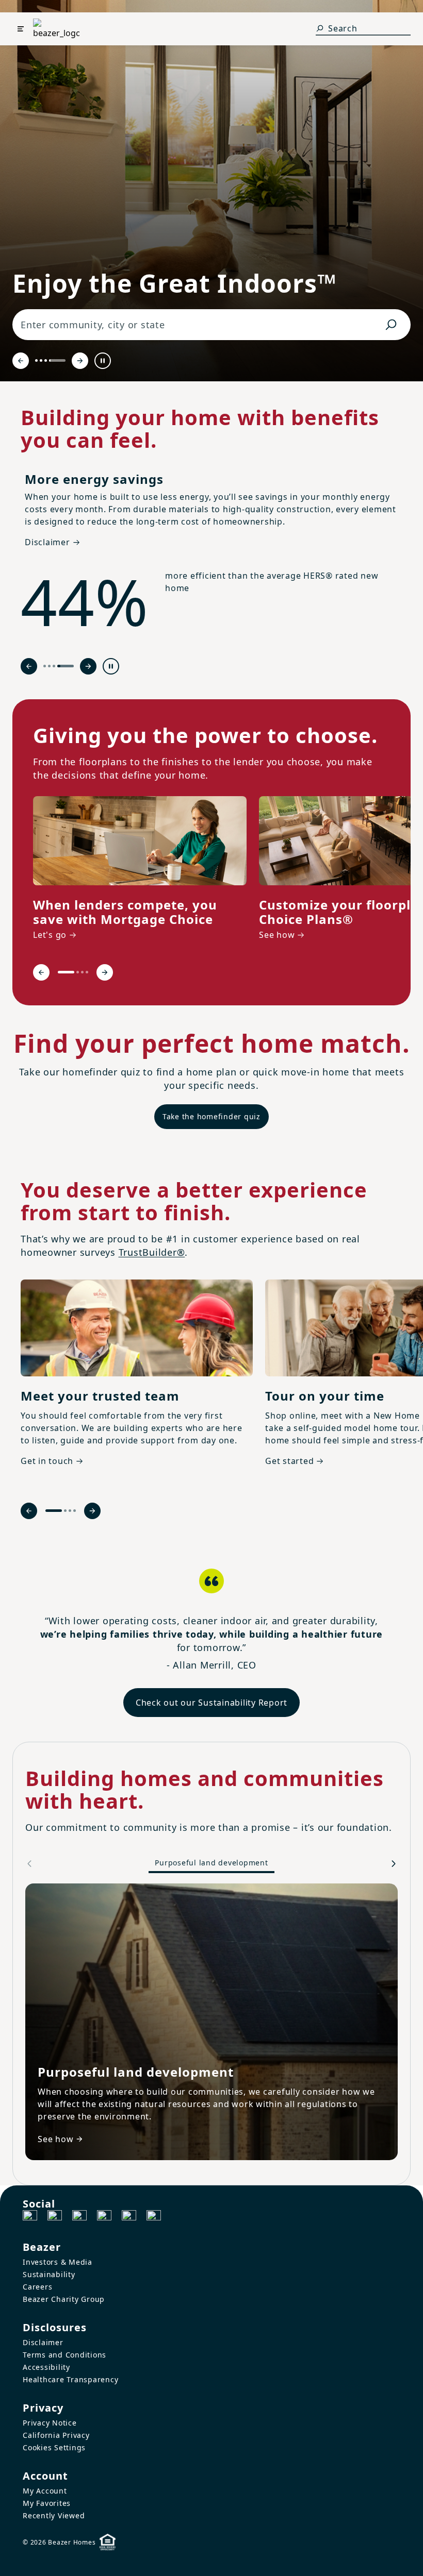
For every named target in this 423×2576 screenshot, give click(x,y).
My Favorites (47, 2503)
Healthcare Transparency (70, 2379)
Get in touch (47, 1461)
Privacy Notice (50, 2423)
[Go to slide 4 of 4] (57, 360)
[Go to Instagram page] (55, 2217)
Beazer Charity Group (64, 2299)
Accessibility (46, 2367)
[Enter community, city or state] (391, 325)
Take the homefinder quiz (211, 1116)
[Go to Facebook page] (30, 2217)
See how (277, 935)
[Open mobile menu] (21, 29)
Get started (289, 1461)
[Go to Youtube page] (129, 2217)
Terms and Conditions (64, 2355)
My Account (45, 2491)
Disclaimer (43, 2342)
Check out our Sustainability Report (211, 1703)
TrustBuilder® (152, 1252)
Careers (37, 2287)
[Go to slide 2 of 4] (41, 360)
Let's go (50, 935)
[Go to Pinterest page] (154, 2217)
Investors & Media (58, 2262)
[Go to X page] (104, 2217)
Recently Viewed (54, 2515)
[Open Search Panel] (320, 28)
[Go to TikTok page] (79, 2217)
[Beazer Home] (56, 29)
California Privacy (56, 2435)
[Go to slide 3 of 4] (46, 360)
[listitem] (140, 870)
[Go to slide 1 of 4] (36, 360)
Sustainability (49, 2274)
